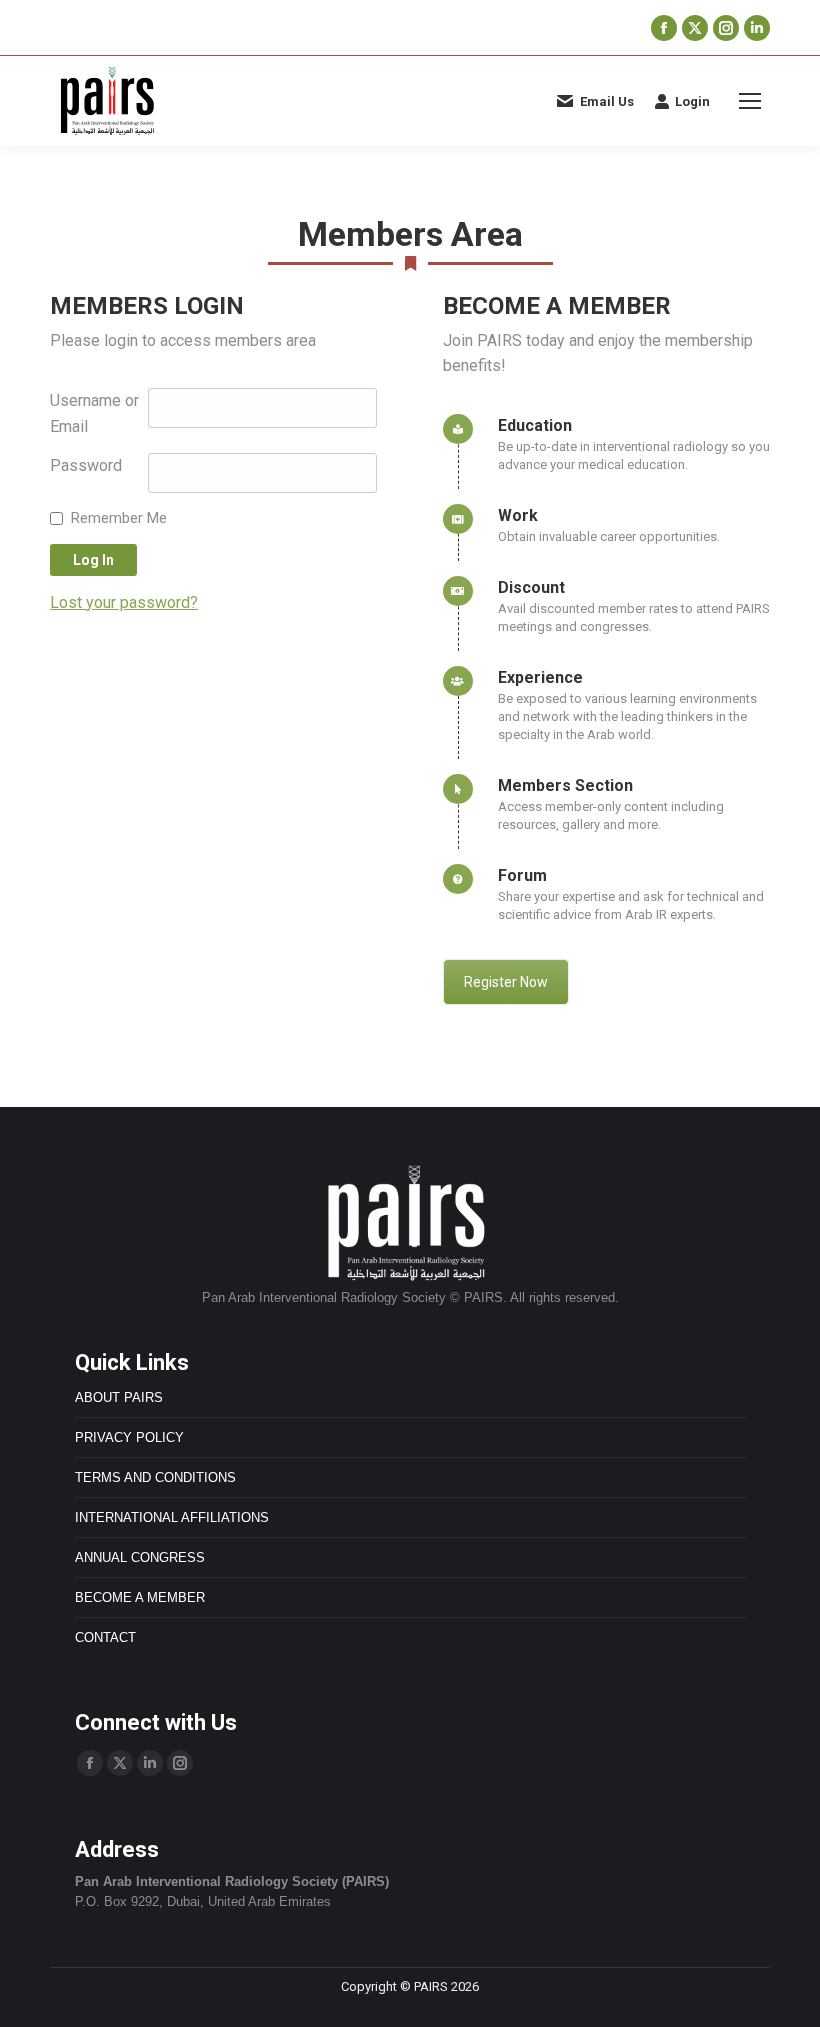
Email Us (607, 101)
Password (86, 465)
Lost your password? (124, 602)
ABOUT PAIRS (119, 1397)
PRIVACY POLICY (129, 1437)
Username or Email (94, 413)
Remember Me (119, 518)
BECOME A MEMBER (140, 1597)
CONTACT (105, 1637)
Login (692, 101)
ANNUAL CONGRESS (140, 1557)
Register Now (506, 982)
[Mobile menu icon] (750, 101)
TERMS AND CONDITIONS (155, 1477)
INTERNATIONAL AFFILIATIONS (172, 1517)
